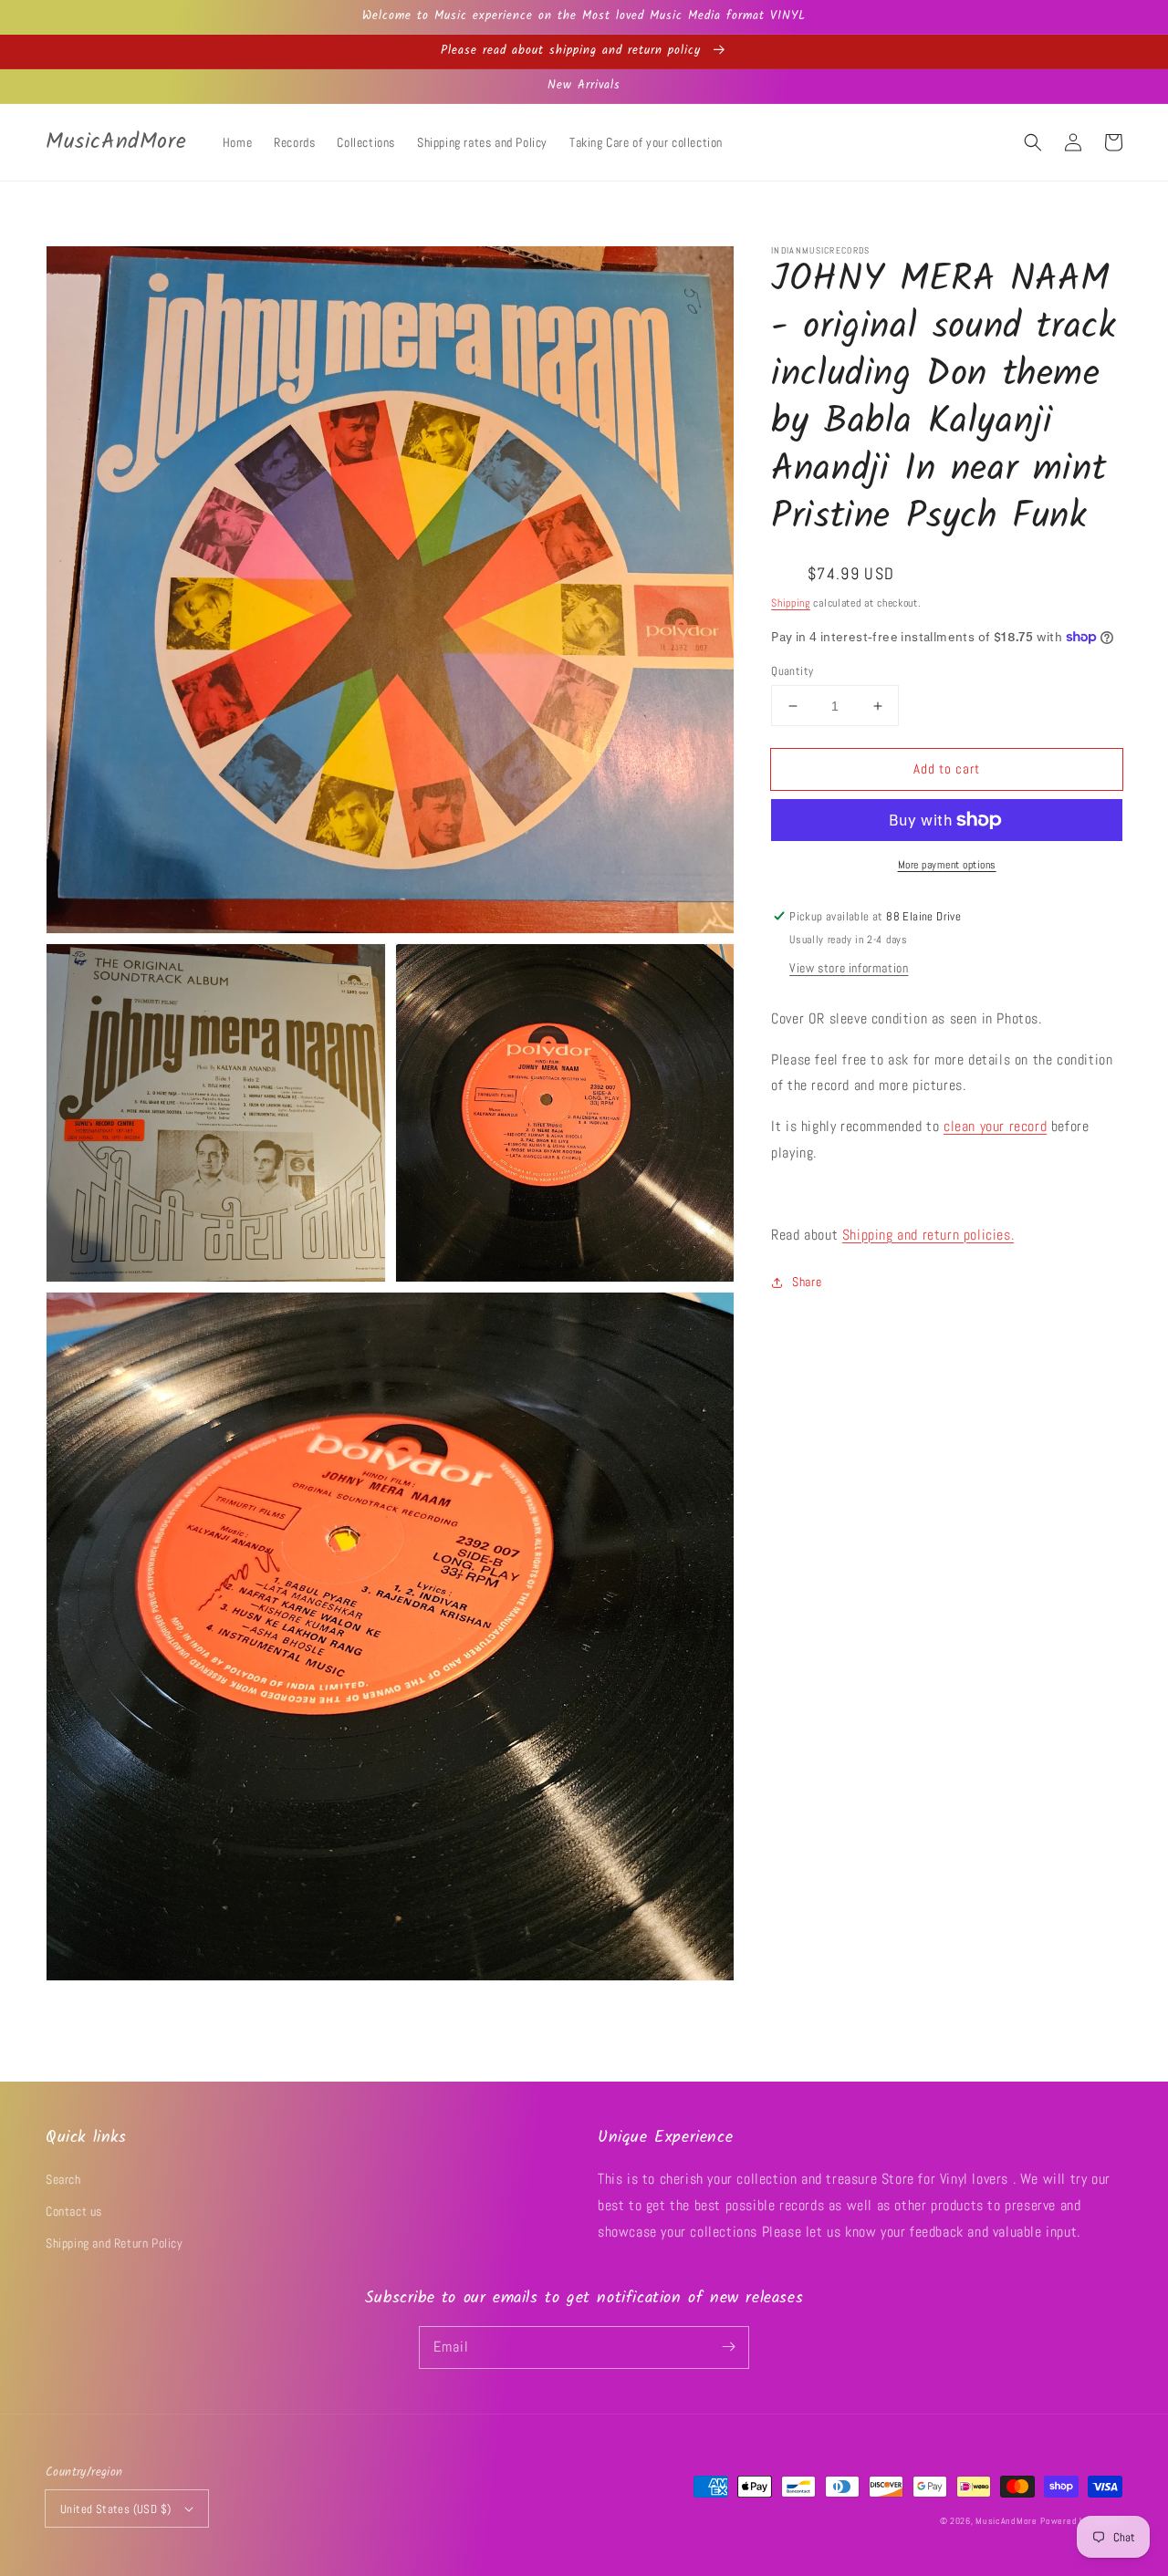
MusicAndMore (1006, 2521)
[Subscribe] (728, 2347)
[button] (1033, 142)
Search (63, 2179)
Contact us (74, 2211)
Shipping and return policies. (928, 1234)
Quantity (792, 671)
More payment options (947, 865)
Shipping (791, 603)
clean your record (995, 1126)
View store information (849, 968)
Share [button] (807, 1282)
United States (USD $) (115, 2509)
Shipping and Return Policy (115, 2243)
